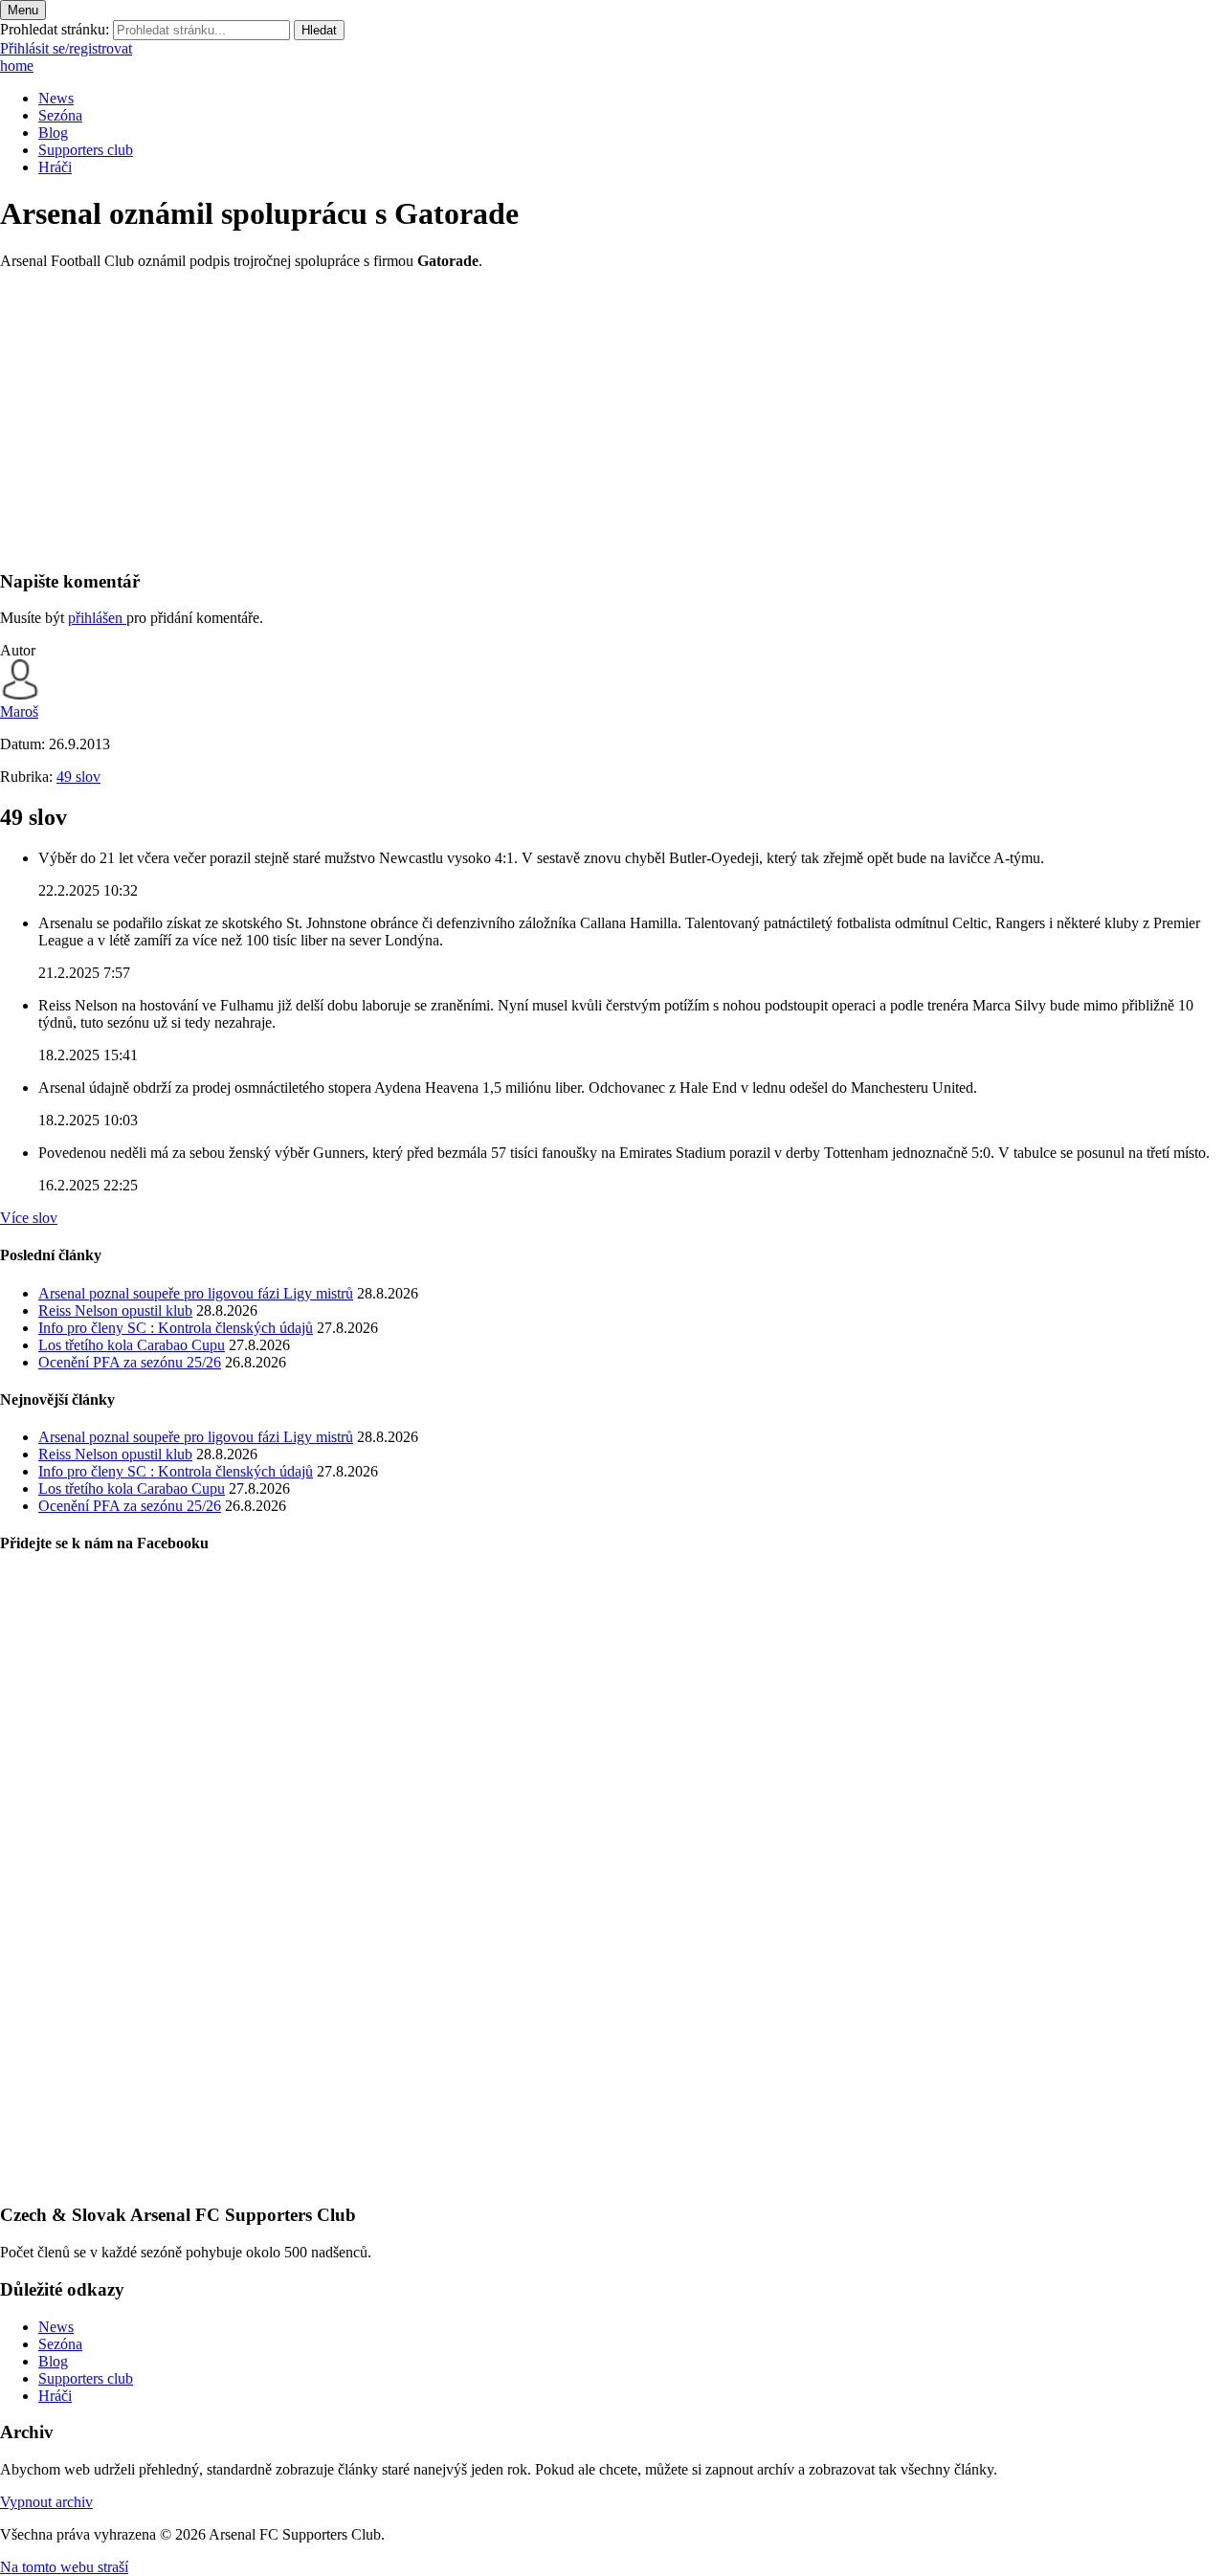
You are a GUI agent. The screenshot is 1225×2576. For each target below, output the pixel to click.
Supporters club (86, 150)
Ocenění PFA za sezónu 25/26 (130, 1362)
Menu (23, 10)
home (17, 66)
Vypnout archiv (46, 2502)
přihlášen (97, 618)
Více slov (29, 1218)
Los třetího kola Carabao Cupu (132, 1345)
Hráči (55, 167)
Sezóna (60, 115)
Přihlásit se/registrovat (66, 48)
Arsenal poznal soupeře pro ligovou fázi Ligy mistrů (196, 1293)
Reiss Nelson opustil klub (115, 1310)
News (56, 98)
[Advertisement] (574, 419)
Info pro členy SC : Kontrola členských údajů (176, 1328)
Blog (53, 133)
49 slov (78, 777)
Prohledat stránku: (55, 29)
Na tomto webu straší (64, 2567)
